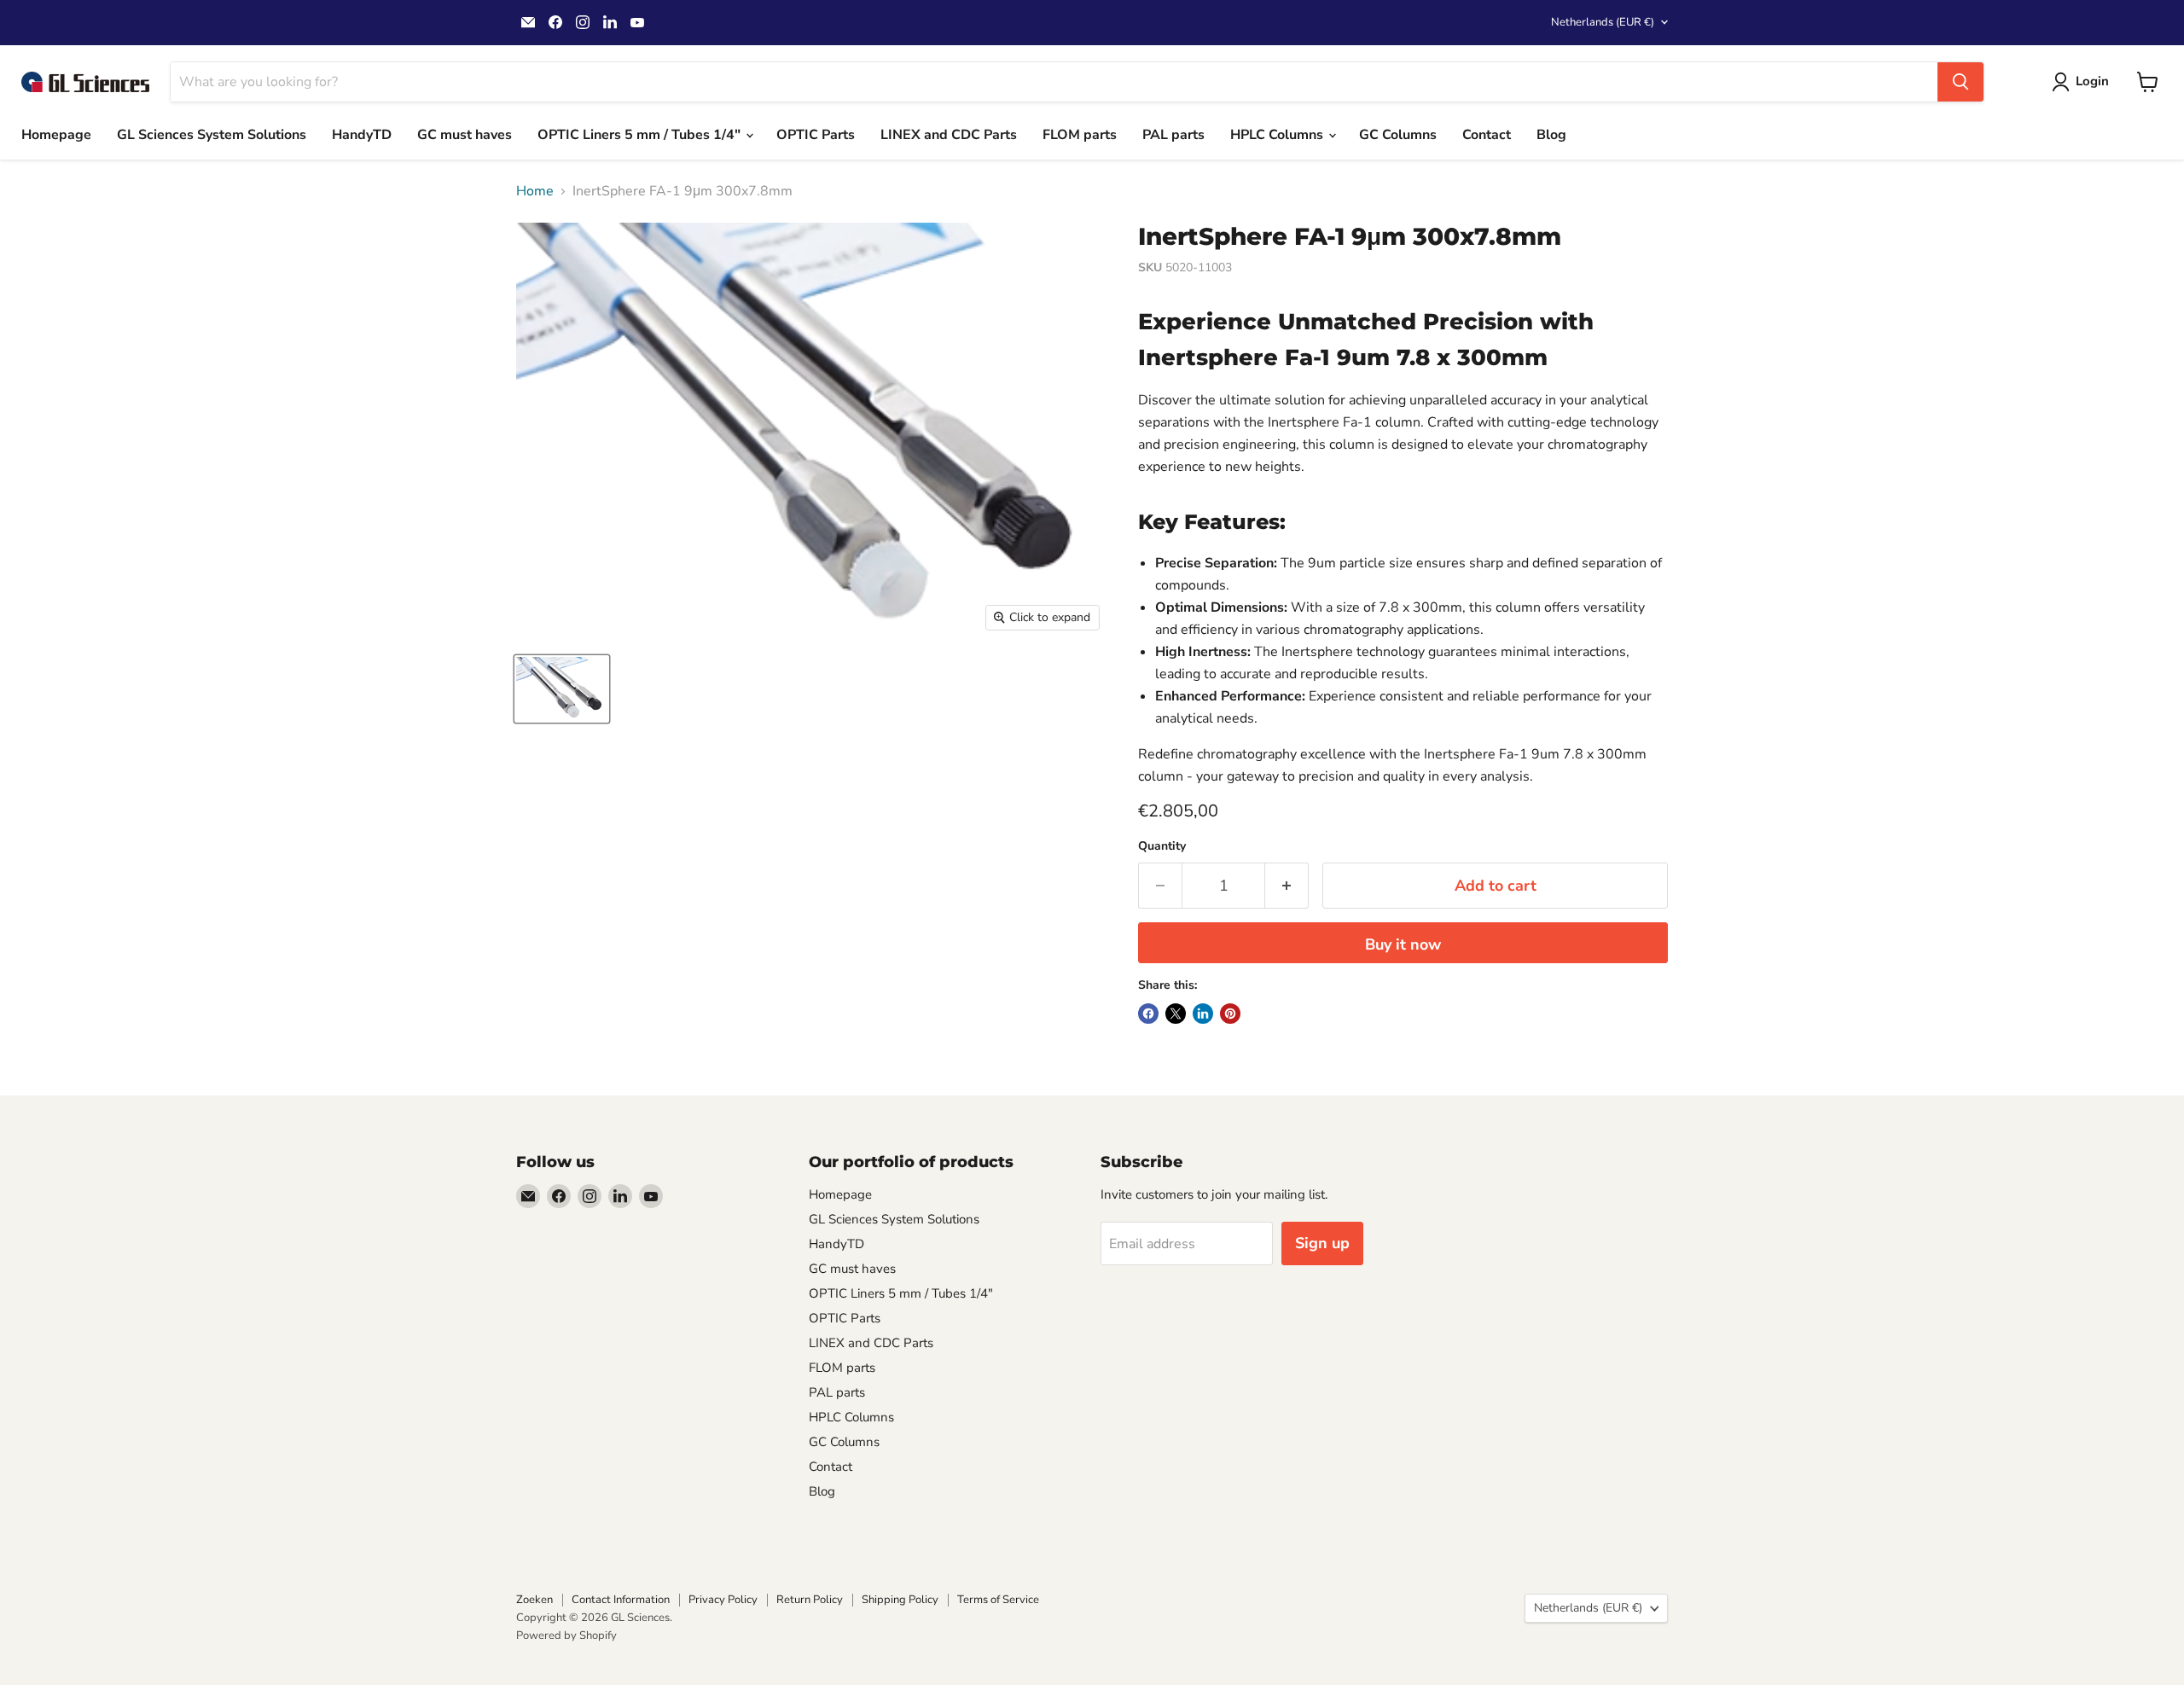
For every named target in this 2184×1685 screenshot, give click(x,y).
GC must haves (465, 135)
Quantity (1162, 846)
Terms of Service (998, 1600)
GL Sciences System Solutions (212, 135)
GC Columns (1398, 135)
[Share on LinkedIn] (1203, 1014)
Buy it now (1403, 944)
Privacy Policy (723, 1600)
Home (535, 191)
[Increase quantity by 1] (1287, 886)
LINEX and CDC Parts (949, 135)
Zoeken (534, 1600)
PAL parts (1173, 135)
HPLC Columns (1278, 135)
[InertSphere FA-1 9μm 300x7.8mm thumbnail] (562, 689)
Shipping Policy (900, 1600)
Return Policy (810, 1600)
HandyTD (362, 135)
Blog (1551, 135)
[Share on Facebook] (1148, 1014)
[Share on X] (1176, 1014)
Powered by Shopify (566, 1636)
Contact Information (621, 1600)
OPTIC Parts (816, 135)
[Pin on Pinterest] (1230, 1014)
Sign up (1322, 1243)
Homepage (56, 135)
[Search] (1960, 82)
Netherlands (1603, 22)
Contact (1487, 135)
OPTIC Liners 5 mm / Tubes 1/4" (641, 135)
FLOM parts (1080, 135)
